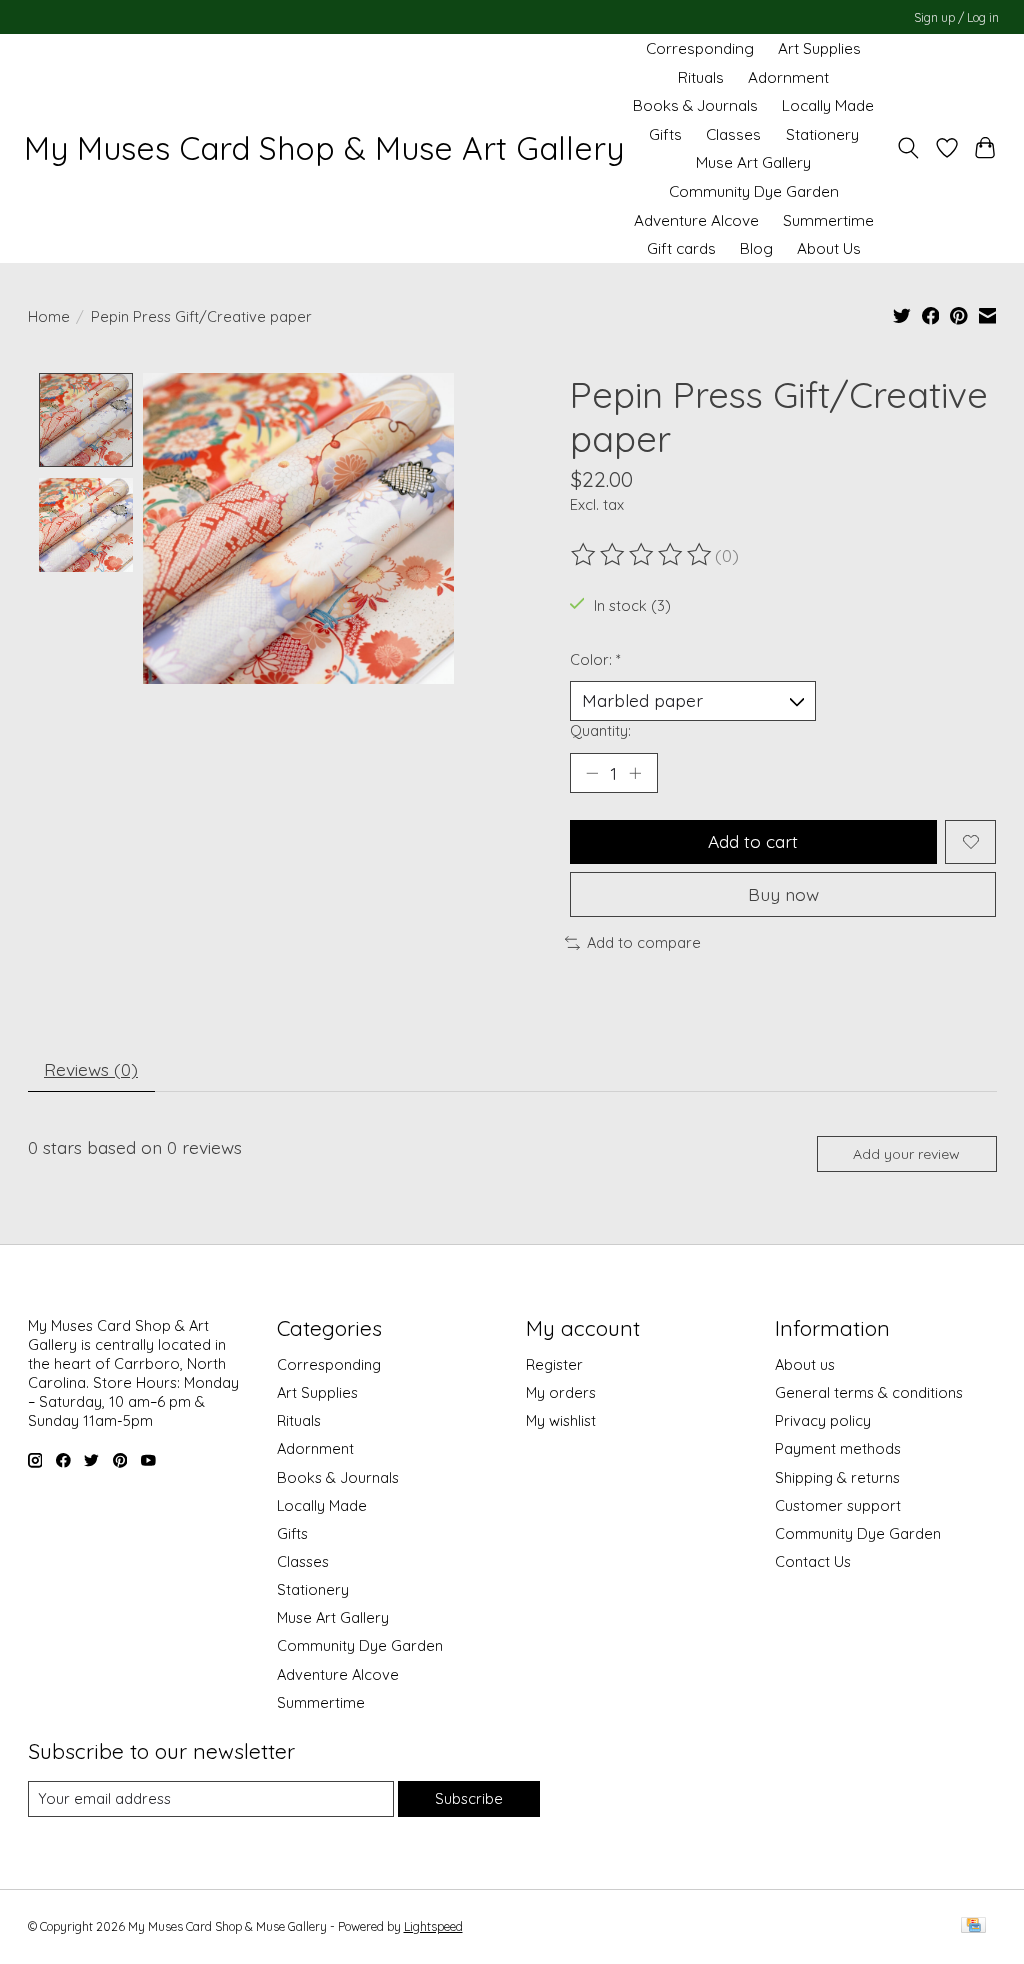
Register (554, 1364)
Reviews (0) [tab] (91, 1069)
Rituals (701, 77)
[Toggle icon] (907, 149)
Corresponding (700, 48)
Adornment (788, 77)
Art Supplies (819, 48)
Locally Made (828, 105)
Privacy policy (823, 1420)
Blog (756, 248)
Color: (595, 659)
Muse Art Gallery (753, 162)
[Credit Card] (973, 1926)
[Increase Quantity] (635, 773)
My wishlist (561, 1420)
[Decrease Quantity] (592, 773)
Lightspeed (433, 1926)
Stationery (822, 134)
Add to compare (644, 942)
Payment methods (838, 1448)
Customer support (838, 1505)
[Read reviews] (643, 555)
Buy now (783, 894)
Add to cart (753, 841)
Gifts (665, 134)
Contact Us (813, 1561)
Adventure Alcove (696, 220)
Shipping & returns (837, 1477)
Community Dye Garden (754, 191)
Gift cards (681, 248)
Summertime (828, 220)
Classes (733, 134)
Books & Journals (695, 105)
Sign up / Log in (956, 17)
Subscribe (469, 1798)
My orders (561, 1392)
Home (49, 316)
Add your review (906, 1154)
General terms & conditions (869, 1392)
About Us (829, 248)
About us (805, 1364)
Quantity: (600, 730)
